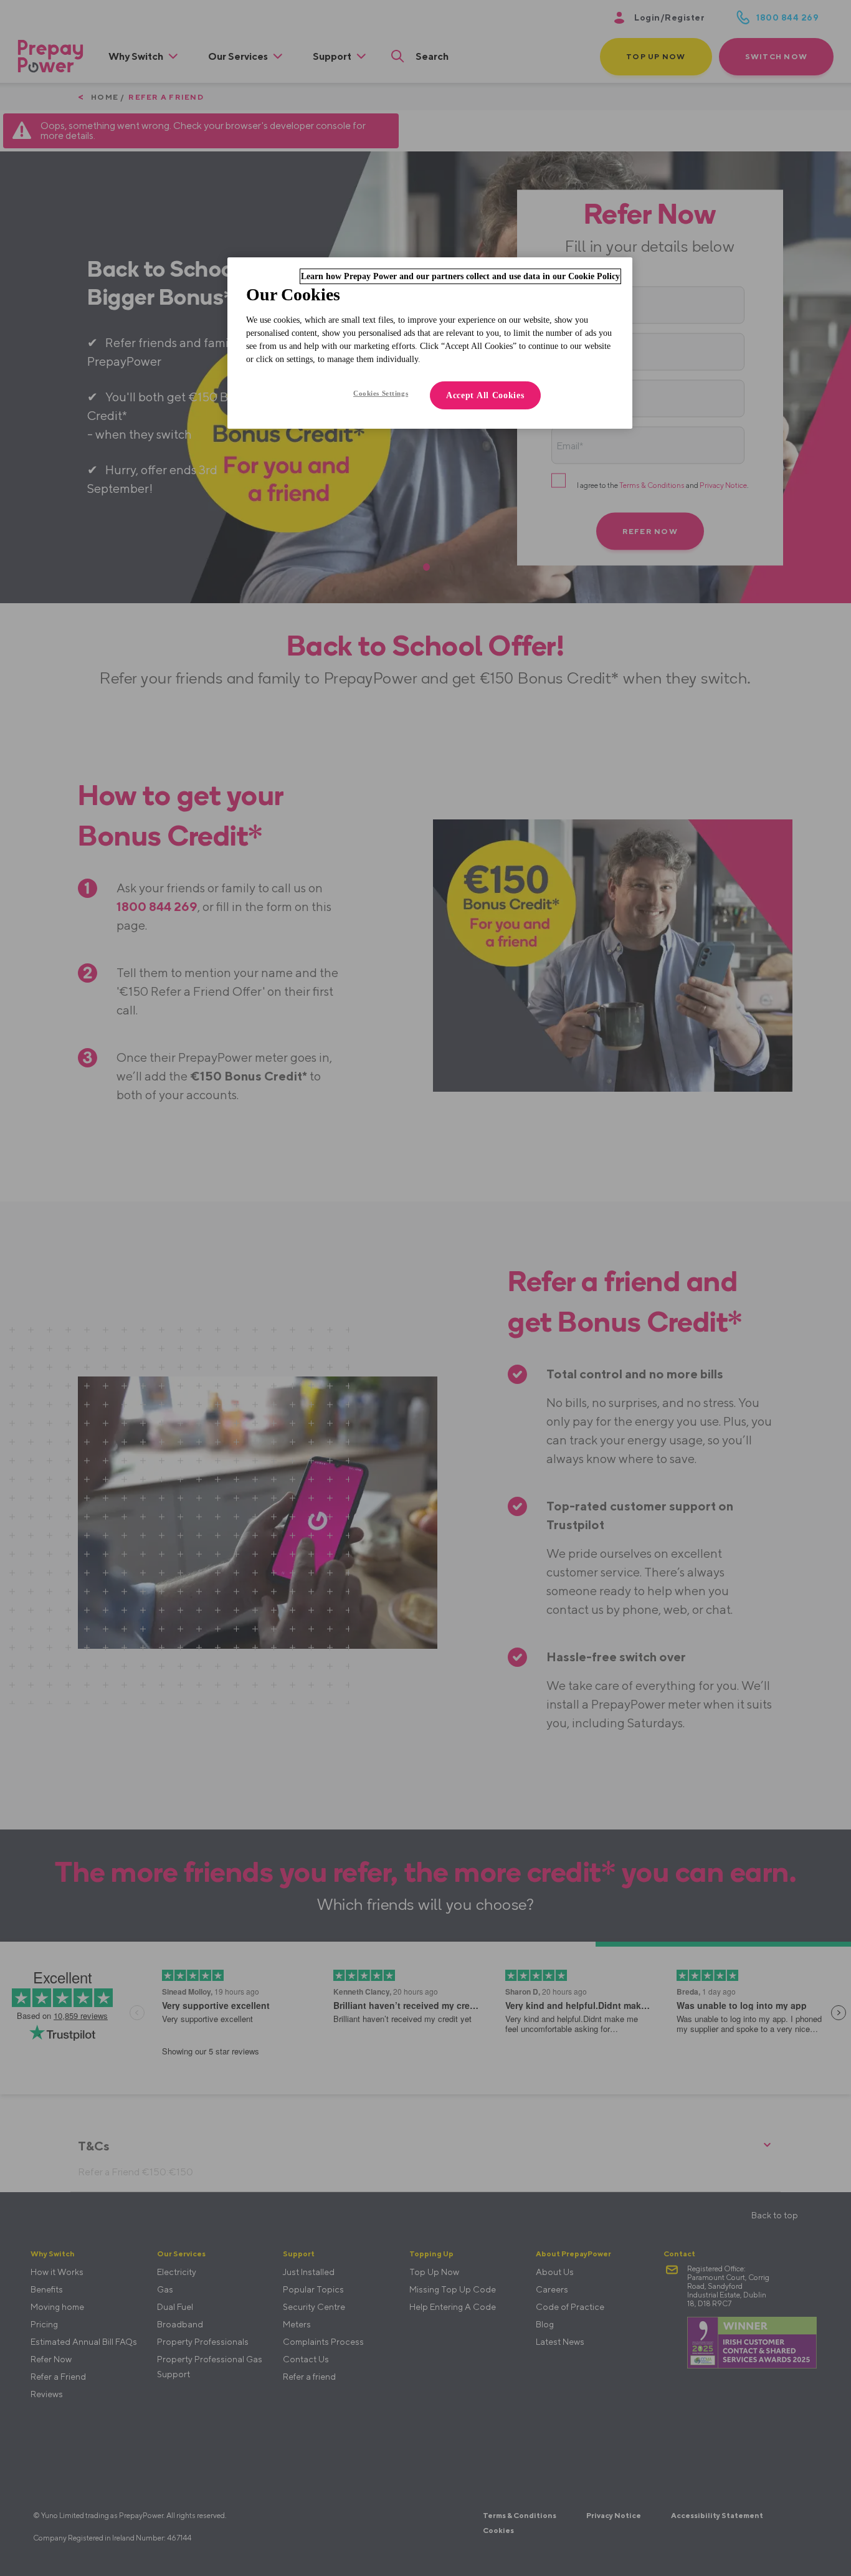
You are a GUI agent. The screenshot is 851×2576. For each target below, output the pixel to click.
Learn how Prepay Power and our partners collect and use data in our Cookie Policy (460, 276)
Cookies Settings (381, 393)
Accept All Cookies (485, 395)
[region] (430, 343)
